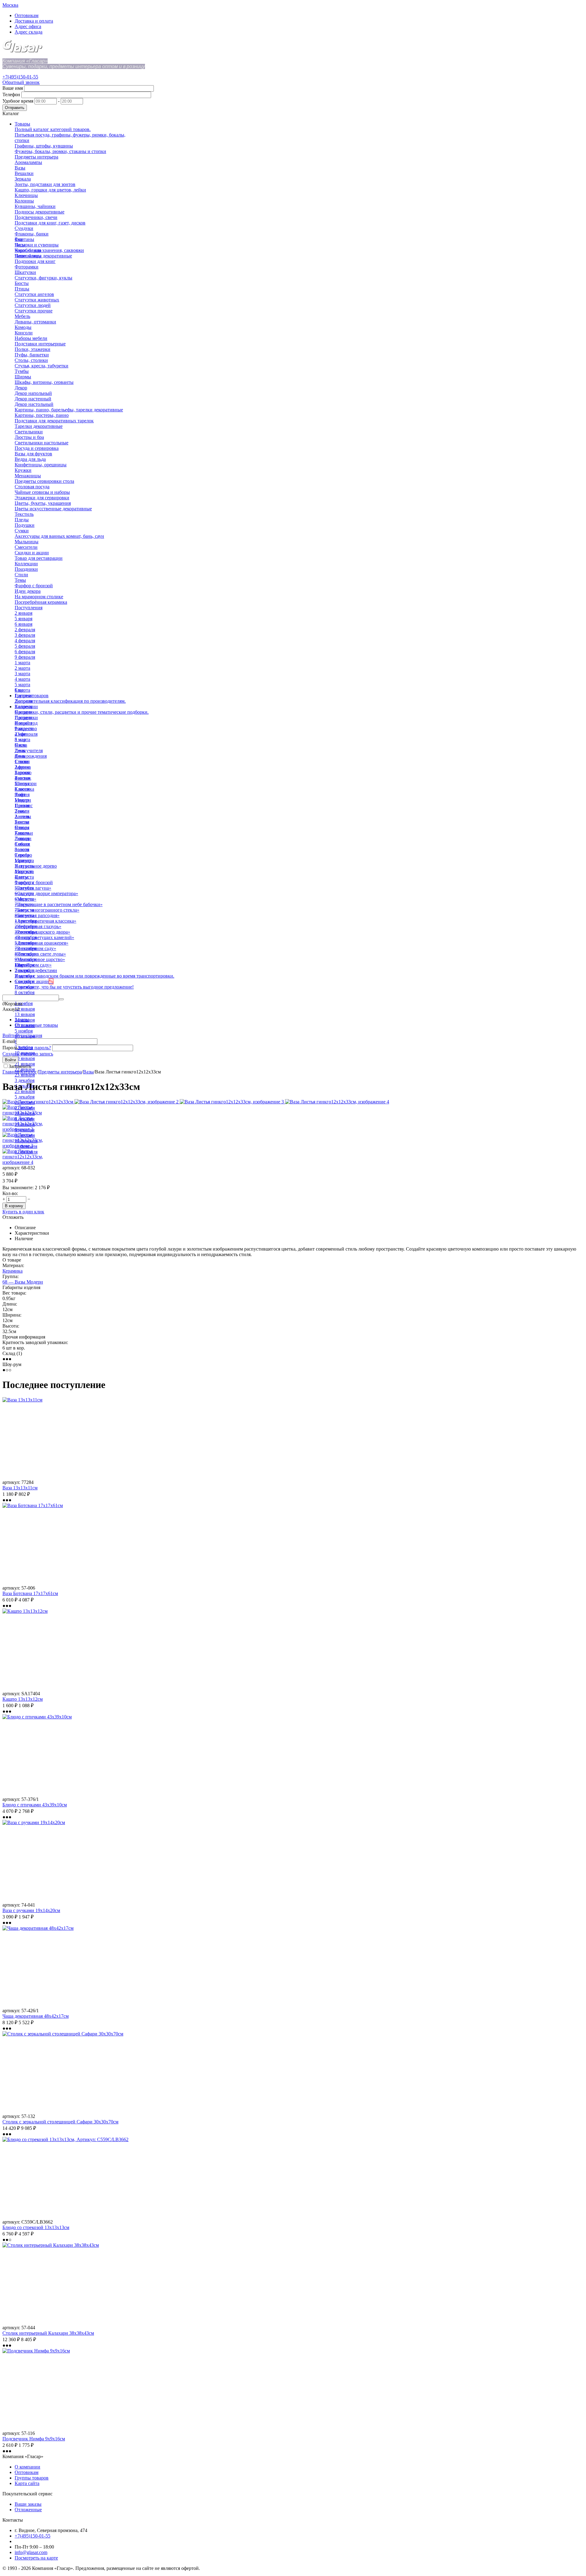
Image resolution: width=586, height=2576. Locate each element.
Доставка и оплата (34, 21)
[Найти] (61, 999)
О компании (27, 2467)
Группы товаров (32, 2478)
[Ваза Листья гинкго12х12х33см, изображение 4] (337, 1102)
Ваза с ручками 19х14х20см (31, 1910)
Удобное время (18, 101)
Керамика (13, 1271)
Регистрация (29, 1035)
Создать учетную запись (28, 1054)
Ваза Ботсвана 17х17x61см (30, 1593)
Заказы (22, 1020)
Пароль (10, 1048)
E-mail (9, 1041)
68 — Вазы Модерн (23, 1282)
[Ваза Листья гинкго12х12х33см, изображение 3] (232, 1102)
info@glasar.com (31, 2552)
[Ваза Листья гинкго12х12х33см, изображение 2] (127, 1102)
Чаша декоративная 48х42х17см (36, 2016)
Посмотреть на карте (36, 2558)
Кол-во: (10, 1193)
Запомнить (20, 1066)
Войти (9, 1035)
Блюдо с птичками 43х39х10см (35, 1805)
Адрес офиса (28, 26)
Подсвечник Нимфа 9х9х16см (34, 2439)
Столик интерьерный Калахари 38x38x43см (48, 2333)
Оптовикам (27, 15)
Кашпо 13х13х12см (23, 1699)
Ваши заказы (28, 2504)
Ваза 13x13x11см (20, 1488)
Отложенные (28, 2510)
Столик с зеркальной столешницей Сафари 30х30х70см (60, 2122)
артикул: (11, 1168)
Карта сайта (27, 2483)
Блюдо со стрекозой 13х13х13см (36, 2227)
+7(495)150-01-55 (20, 77)
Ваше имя (13, 88)
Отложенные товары (36, 1025)
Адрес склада (29, 32)
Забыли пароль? (34, 1048)
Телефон (11, 95)
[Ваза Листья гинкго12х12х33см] (38, 1102)
